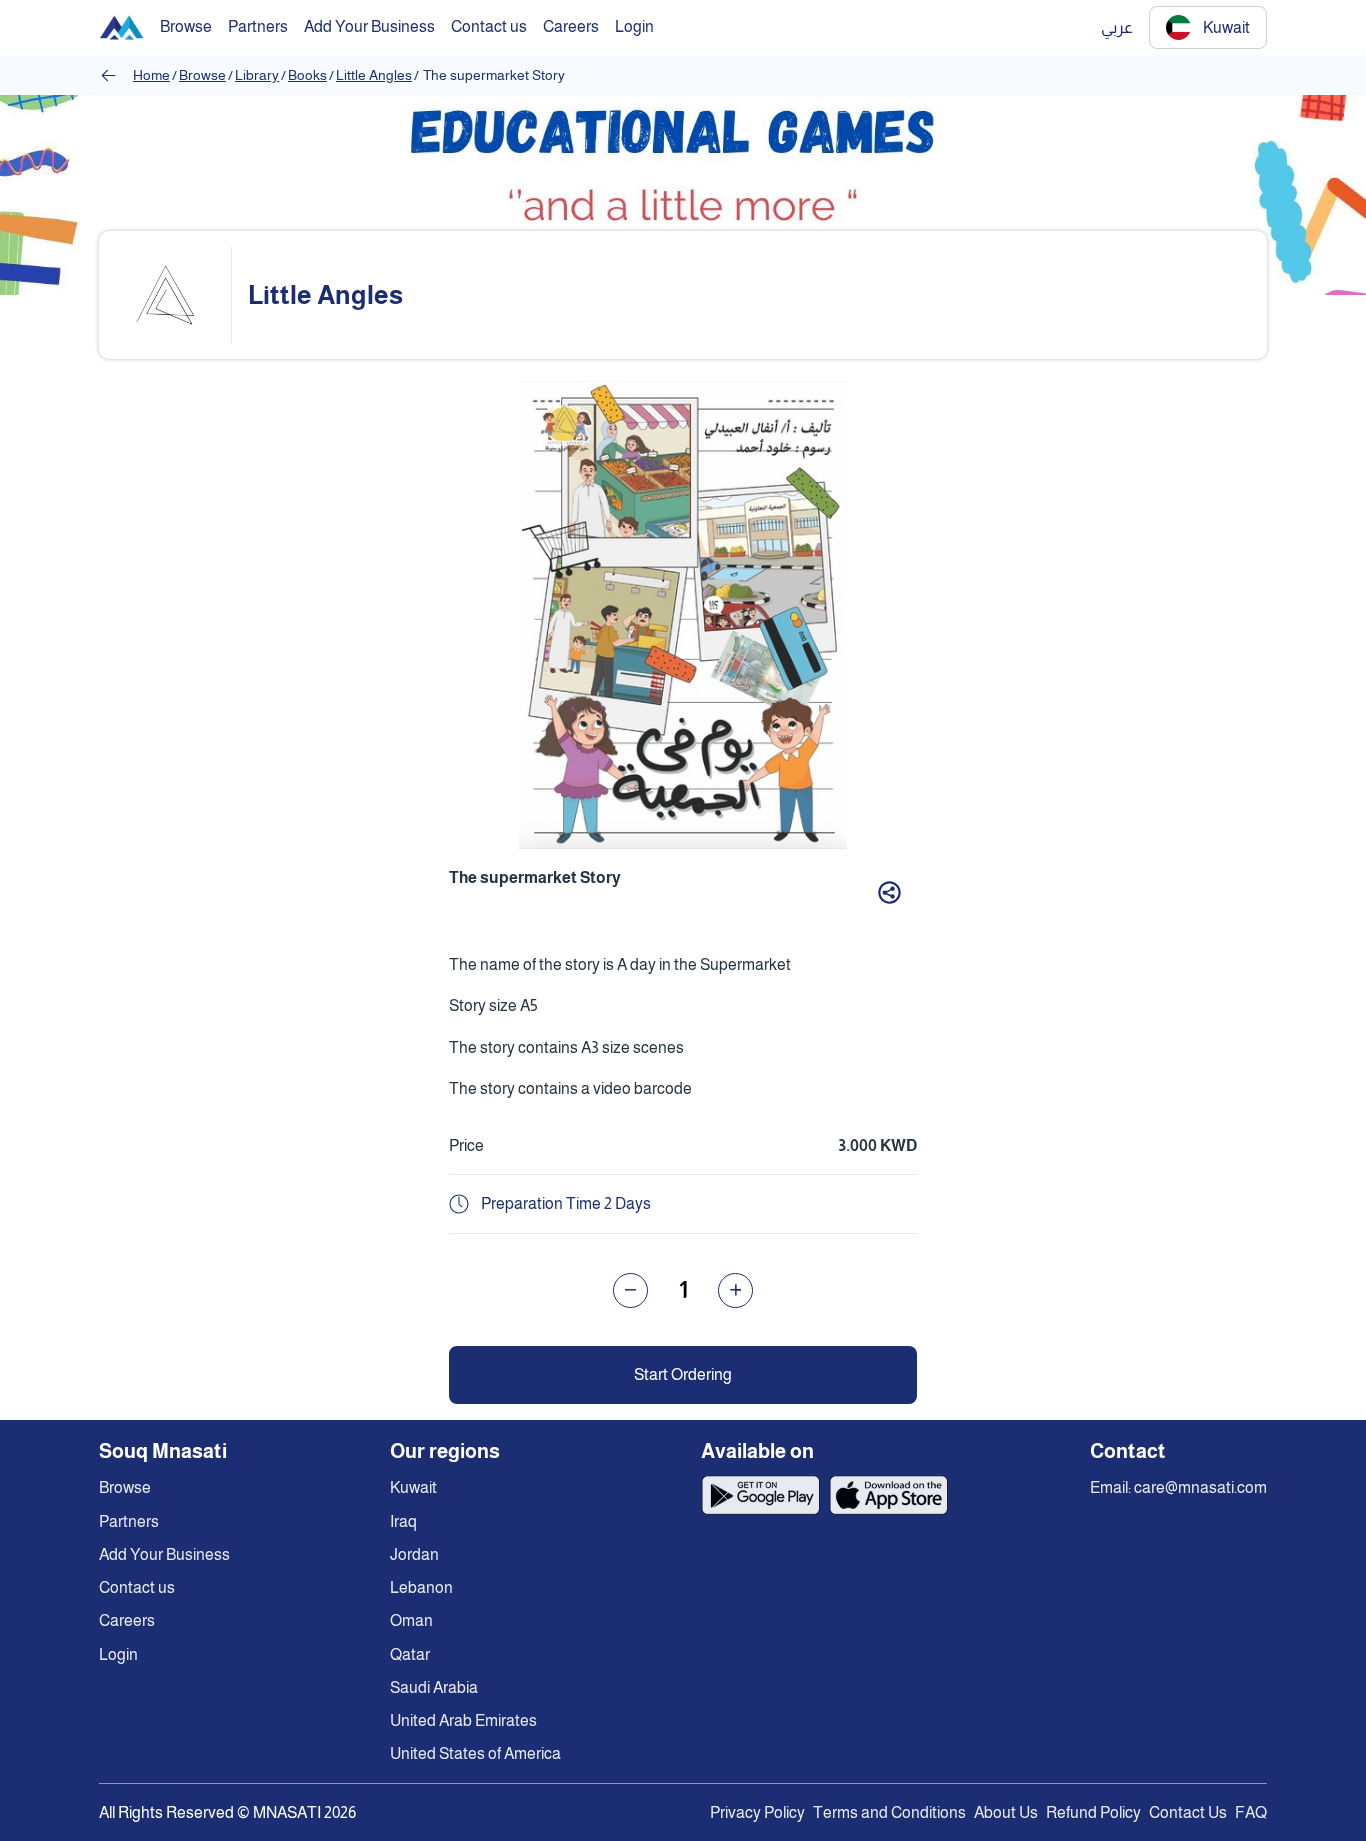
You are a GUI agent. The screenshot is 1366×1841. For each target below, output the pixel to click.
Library (257, 75)
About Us (1006, 1812)
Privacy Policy (757, 1812)
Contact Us (1188, 1812)
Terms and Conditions (889, 1812)
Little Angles (374, 75)
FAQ (1251, 1812)
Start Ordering (683, 1374)
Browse (202, 75)
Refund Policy (1093, 1812)
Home (151, 75)
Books (307, 75)
